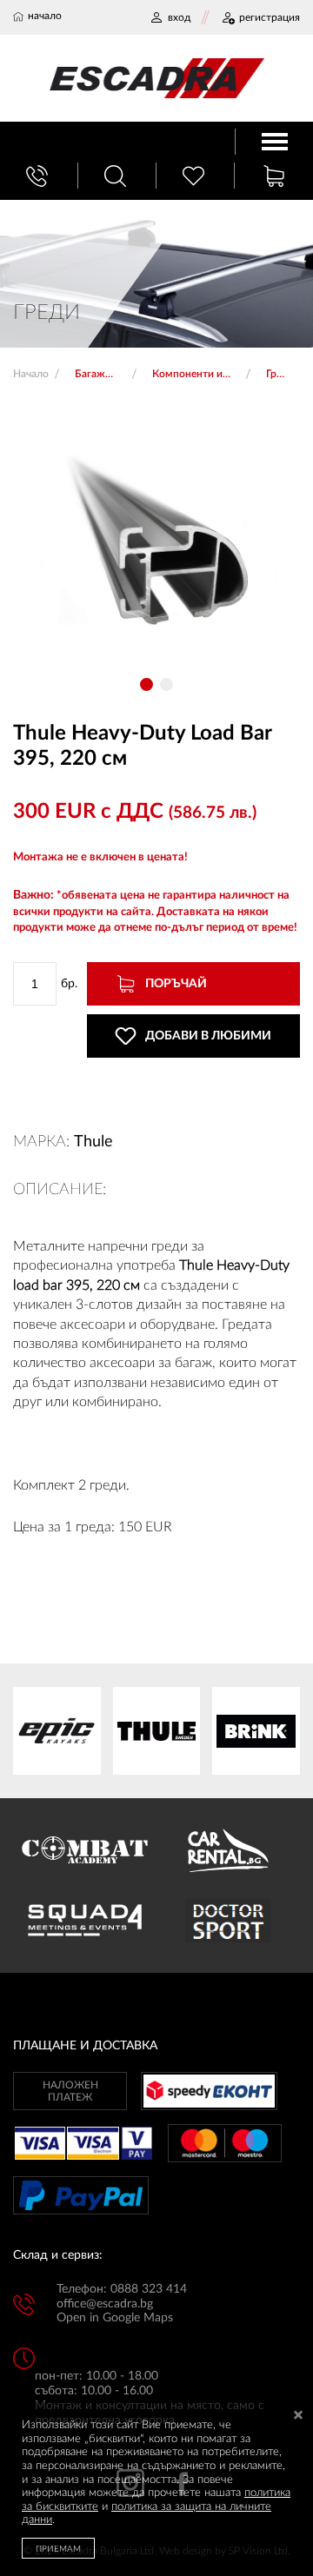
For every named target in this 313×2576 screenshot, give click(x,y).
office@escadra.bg (105, 2304)
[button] (147, 684)
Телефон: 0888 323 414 (122, 2289)
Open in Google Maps (115, 2318)
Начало (31, 374)
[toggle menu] (275, 142)
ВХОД (179, 17)
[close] (298, 2417)
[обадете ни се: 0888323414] (39, 176)
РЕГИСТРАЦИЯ (270, 17)
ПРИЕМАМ (58, 2549)
